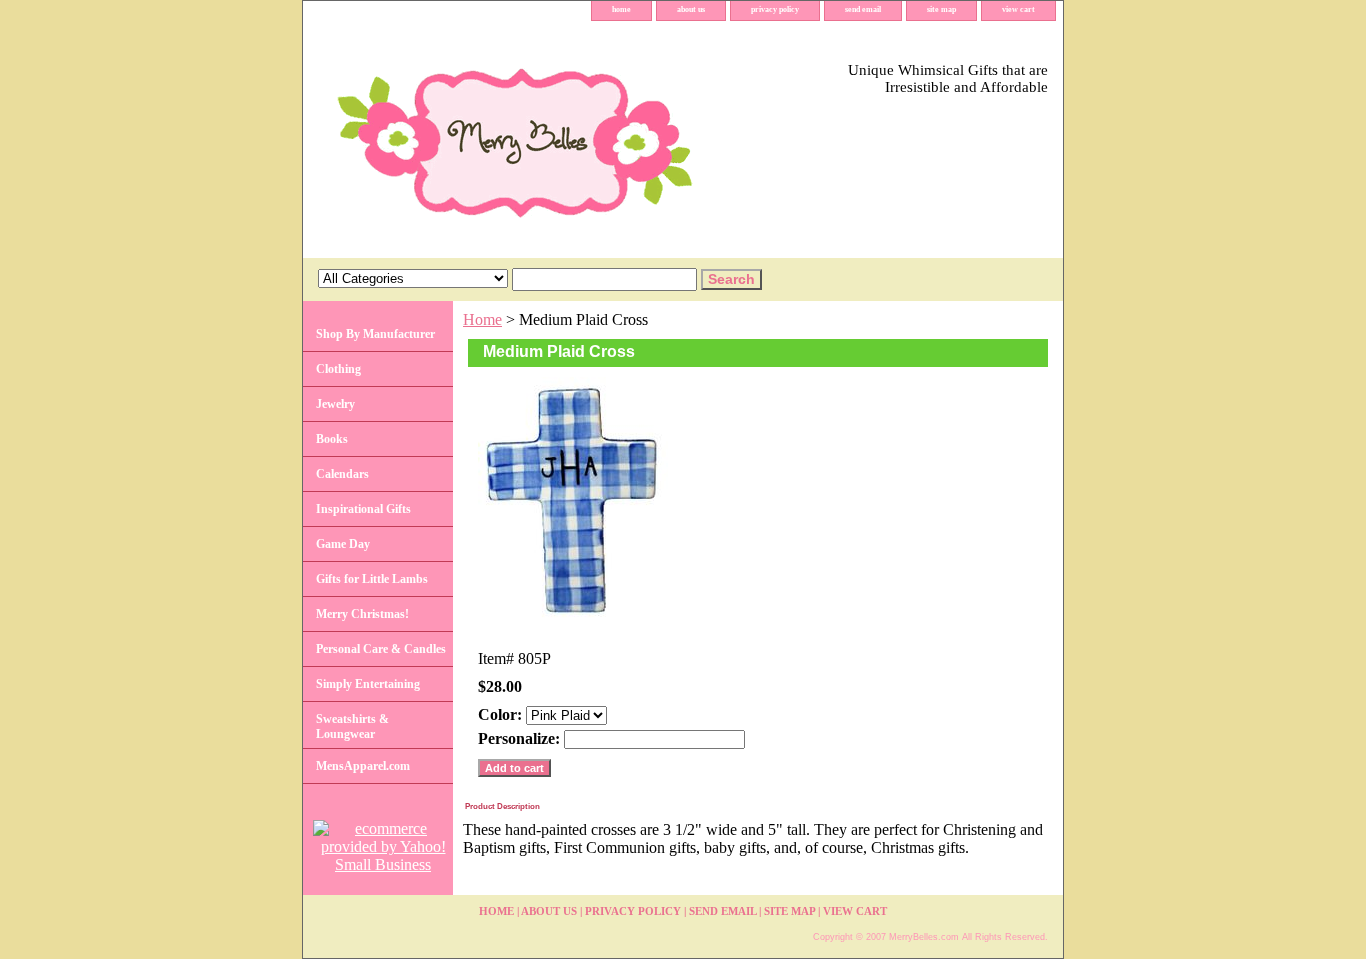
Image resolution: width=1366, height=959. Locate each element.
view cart (1018, 9)
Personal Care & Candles (381, 649)
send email (863, 9)
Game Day (343, 544)
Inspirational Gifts (363, 509)
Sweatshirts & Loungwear (352, 726)
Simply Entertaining (368, 684)
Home (482, 319)
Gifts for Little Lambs (372, 579)
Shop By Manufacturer (375, 334)
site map (941, 9)
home (621, 9)
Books (332, 439)
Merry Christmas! (362, 614)
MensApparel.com (363, 766)
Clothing (338, 369)
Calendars (342, 474)
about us (691, 9)
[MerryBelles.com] (553, 139)
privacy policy (775, 9)
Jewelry (335, 404)
